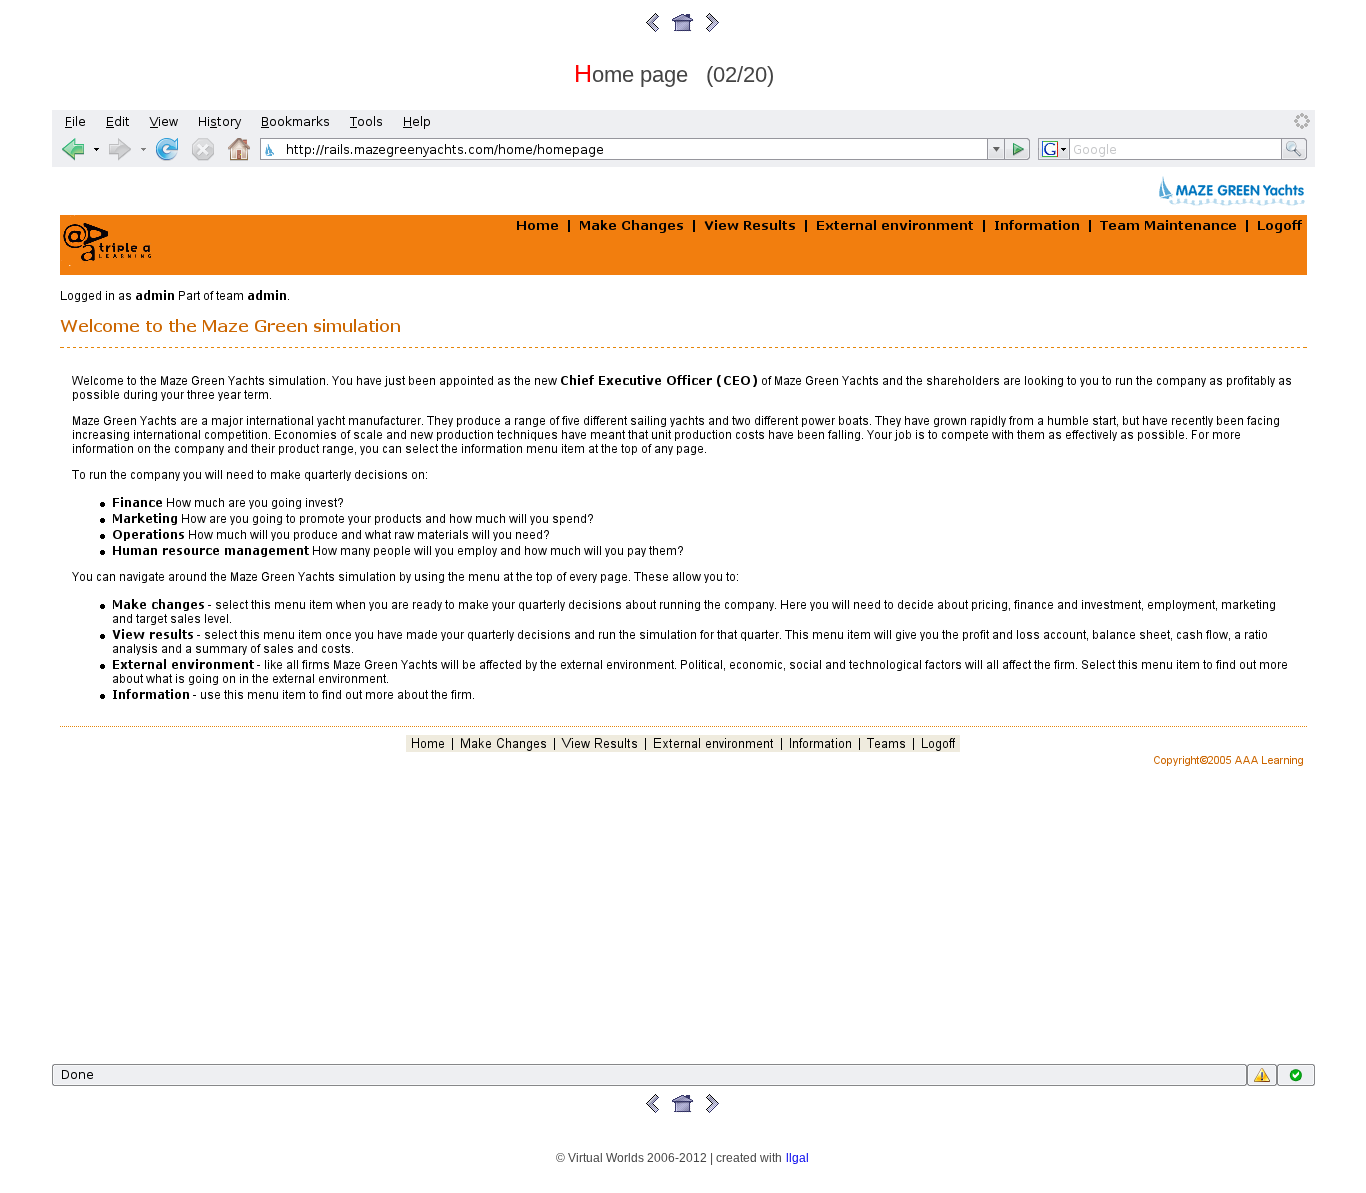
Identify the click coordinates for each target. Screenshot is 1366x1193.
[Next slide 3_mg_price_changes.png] (713, 30)
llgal (797, 1157)
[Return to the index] (683, 30)
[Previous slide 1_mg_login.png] (653, 30)
